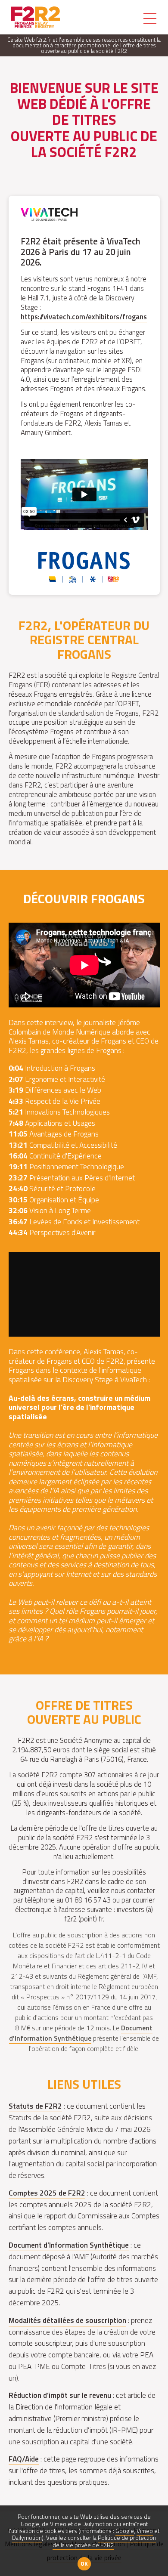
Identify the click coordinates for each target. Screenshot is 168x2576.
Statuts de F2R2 (35, 2106)
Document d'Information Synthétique (81, 2033)
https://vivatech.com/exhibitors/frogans (84, 317)
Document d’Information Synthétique (69, 2245)
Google (125, 2531)
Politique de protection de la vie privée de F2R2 (104, 2541)
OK (84, 2564)
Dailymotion (27, 2538)
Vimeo (145, 2531)
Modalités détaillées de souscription (67, 2320)
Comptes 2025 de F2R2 (47, 2193)
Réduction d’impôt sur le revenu (60, 2395)
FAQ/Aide (24, 2459)
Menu (150, 19)
